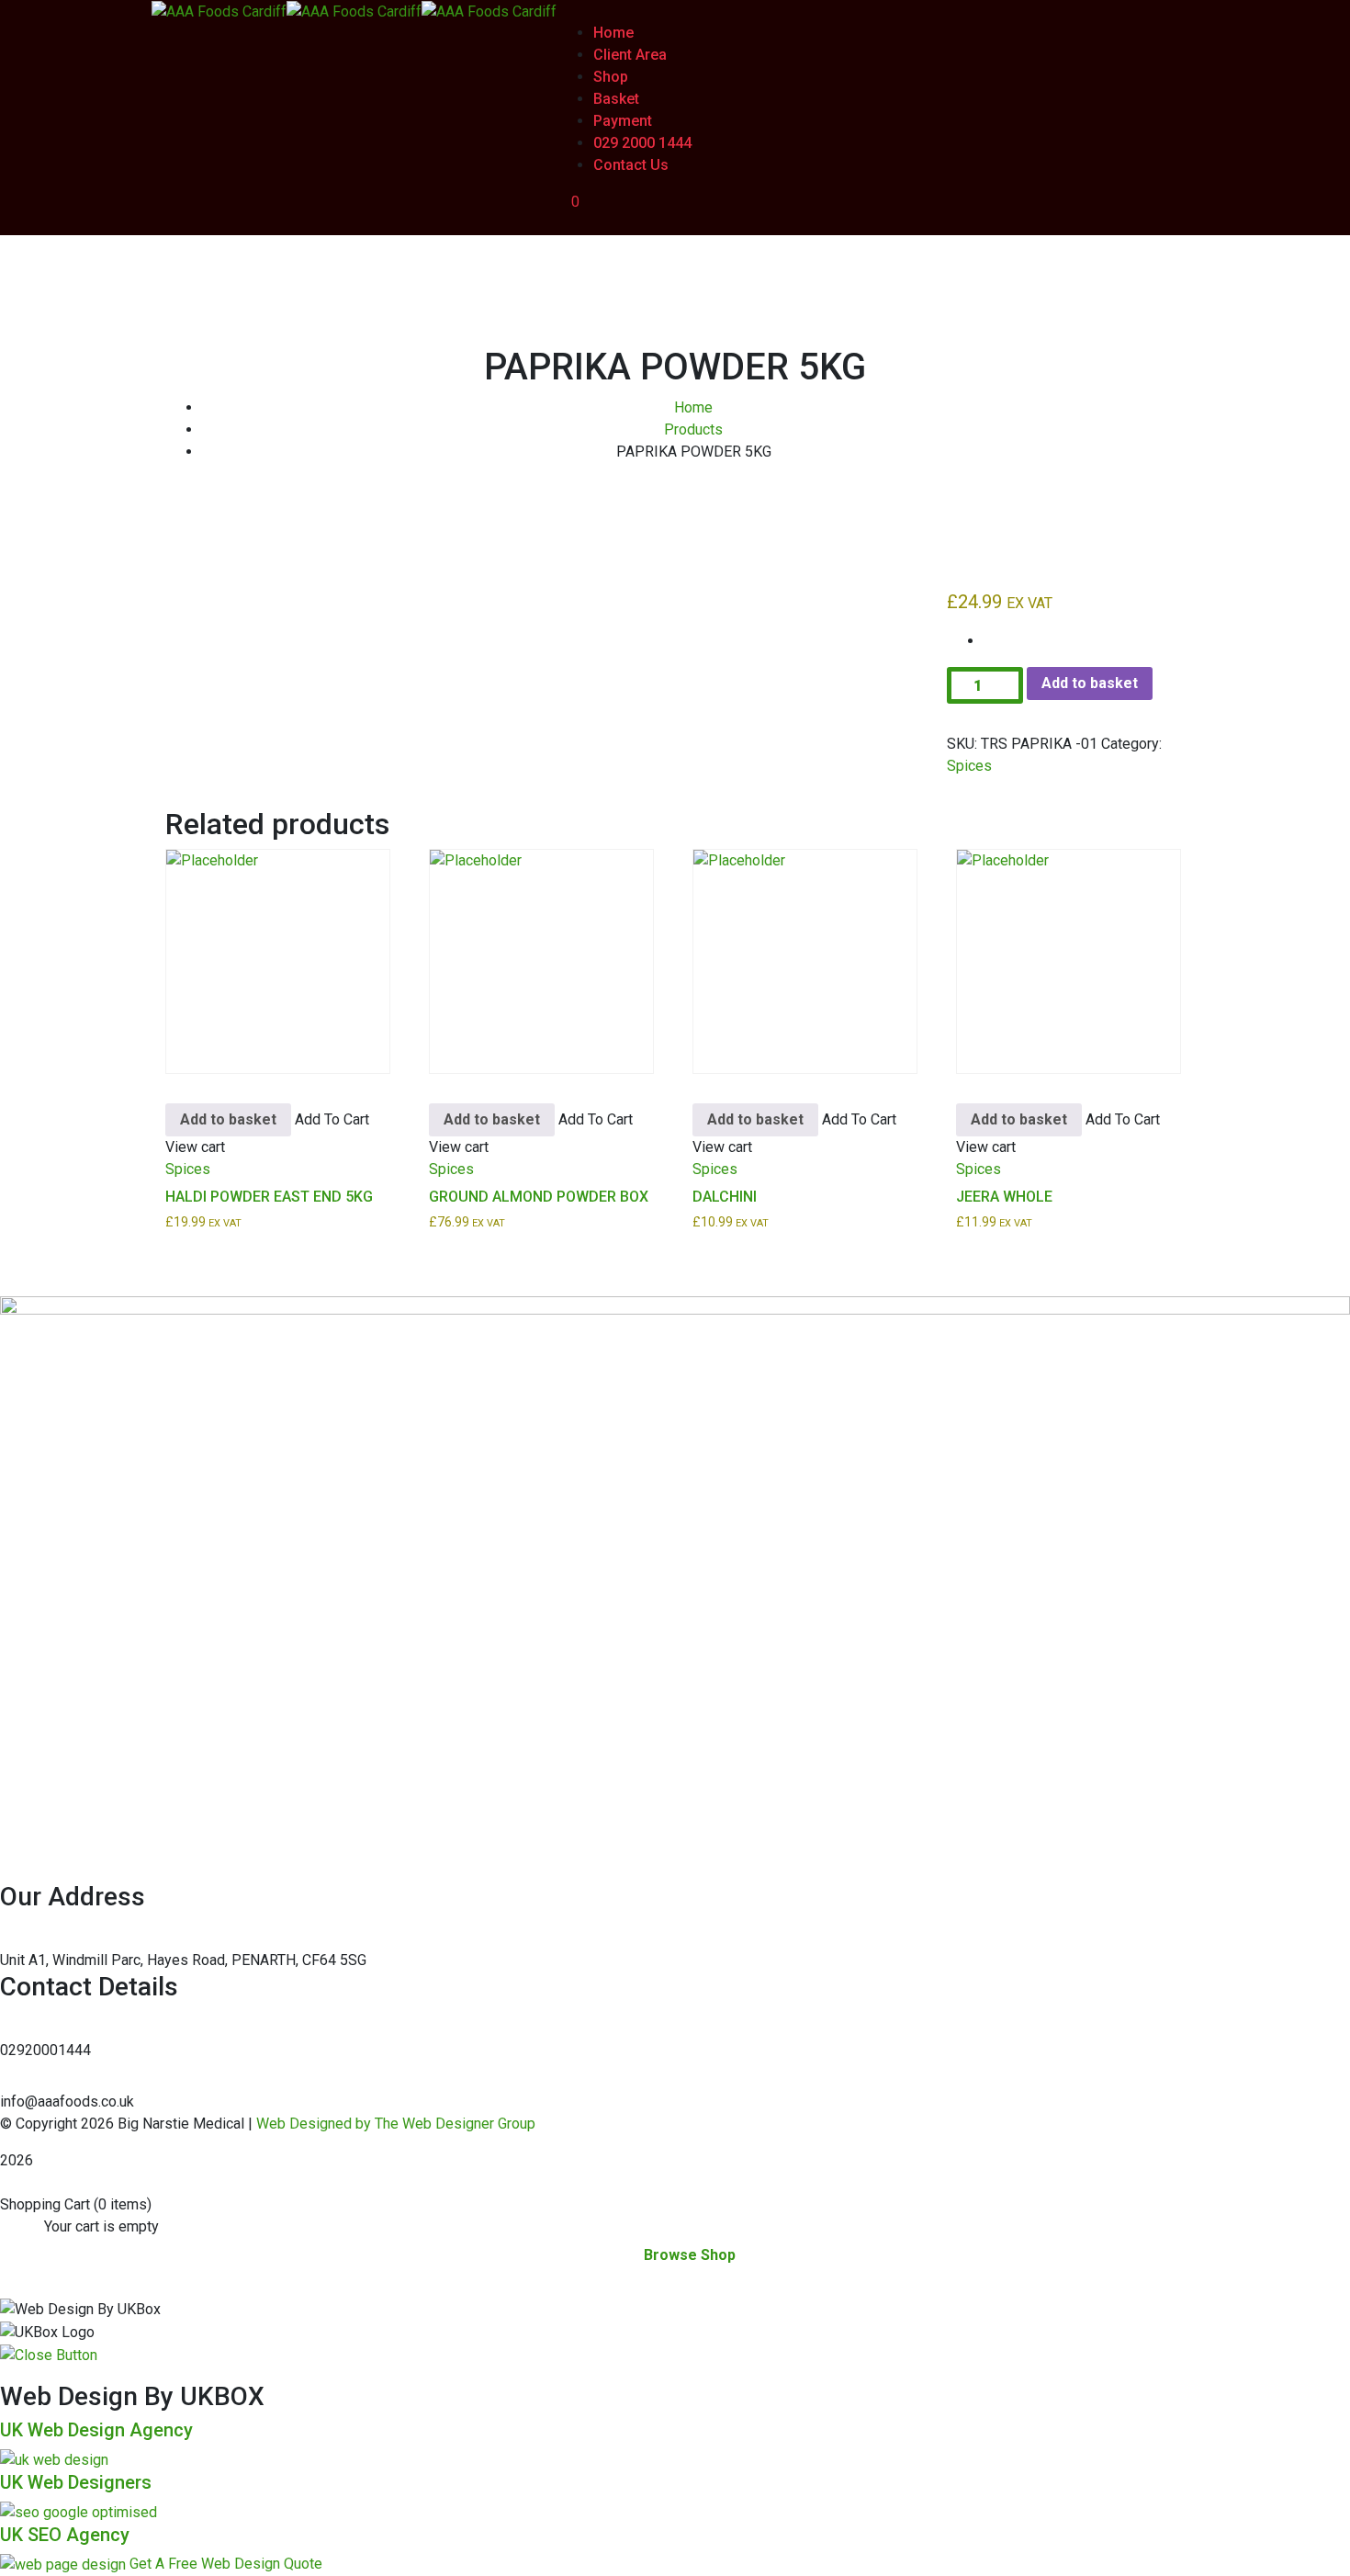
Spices (969, 766)
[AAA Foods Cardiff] (219, 11)
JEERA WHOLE (1004, 1197)
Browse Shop (690, 2255)
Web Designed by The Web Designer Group (396, 2124)
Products (693, 429)
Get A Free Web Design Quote (226, 2564)
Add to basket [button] (228, 1119)
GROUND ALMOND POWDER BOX (539, 1197)
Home (693, 407)
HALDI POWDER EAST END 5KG (269, 1197)
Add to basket (1090, 683)
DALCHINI (725, 1197)
